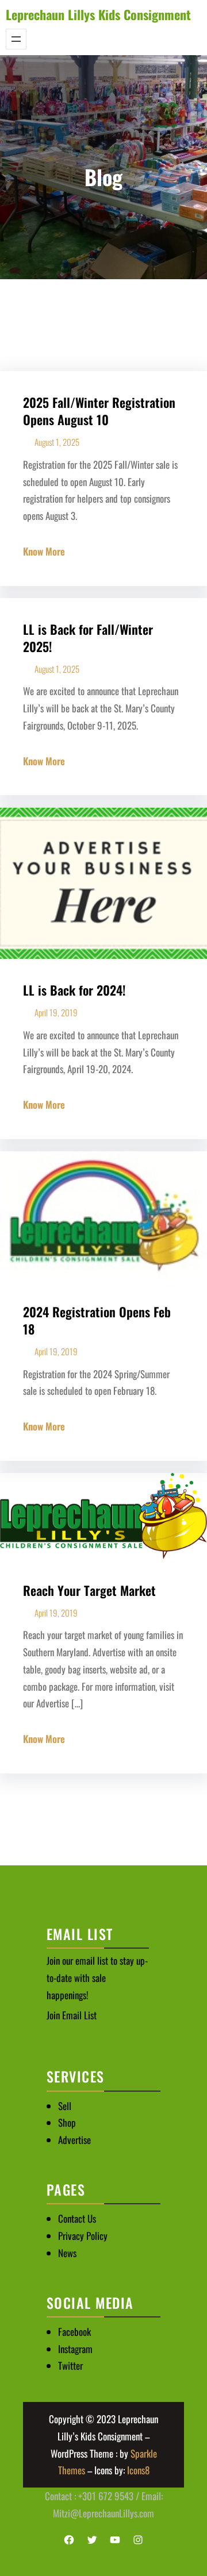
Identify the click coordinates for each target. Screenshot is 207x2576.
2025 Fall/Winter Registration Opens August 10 (99, 411)
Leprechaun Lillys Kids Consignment (98, 14)
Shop (67, 2122)
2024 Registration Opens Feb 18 (97, 1320)
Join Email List (72, 2015)
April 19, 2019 (56, 1012)
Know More (44, 551)
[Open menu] (16, 39)
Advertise (74, 2140)
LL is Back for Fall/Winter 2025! (88, 638)
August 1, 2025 (57, 442)
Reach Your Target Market (89, 1590)
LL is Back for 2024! (74, 990)
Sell (65, 2106)
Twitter (70, 2365)
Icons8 (138, 2470)
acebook (76, 2332)
